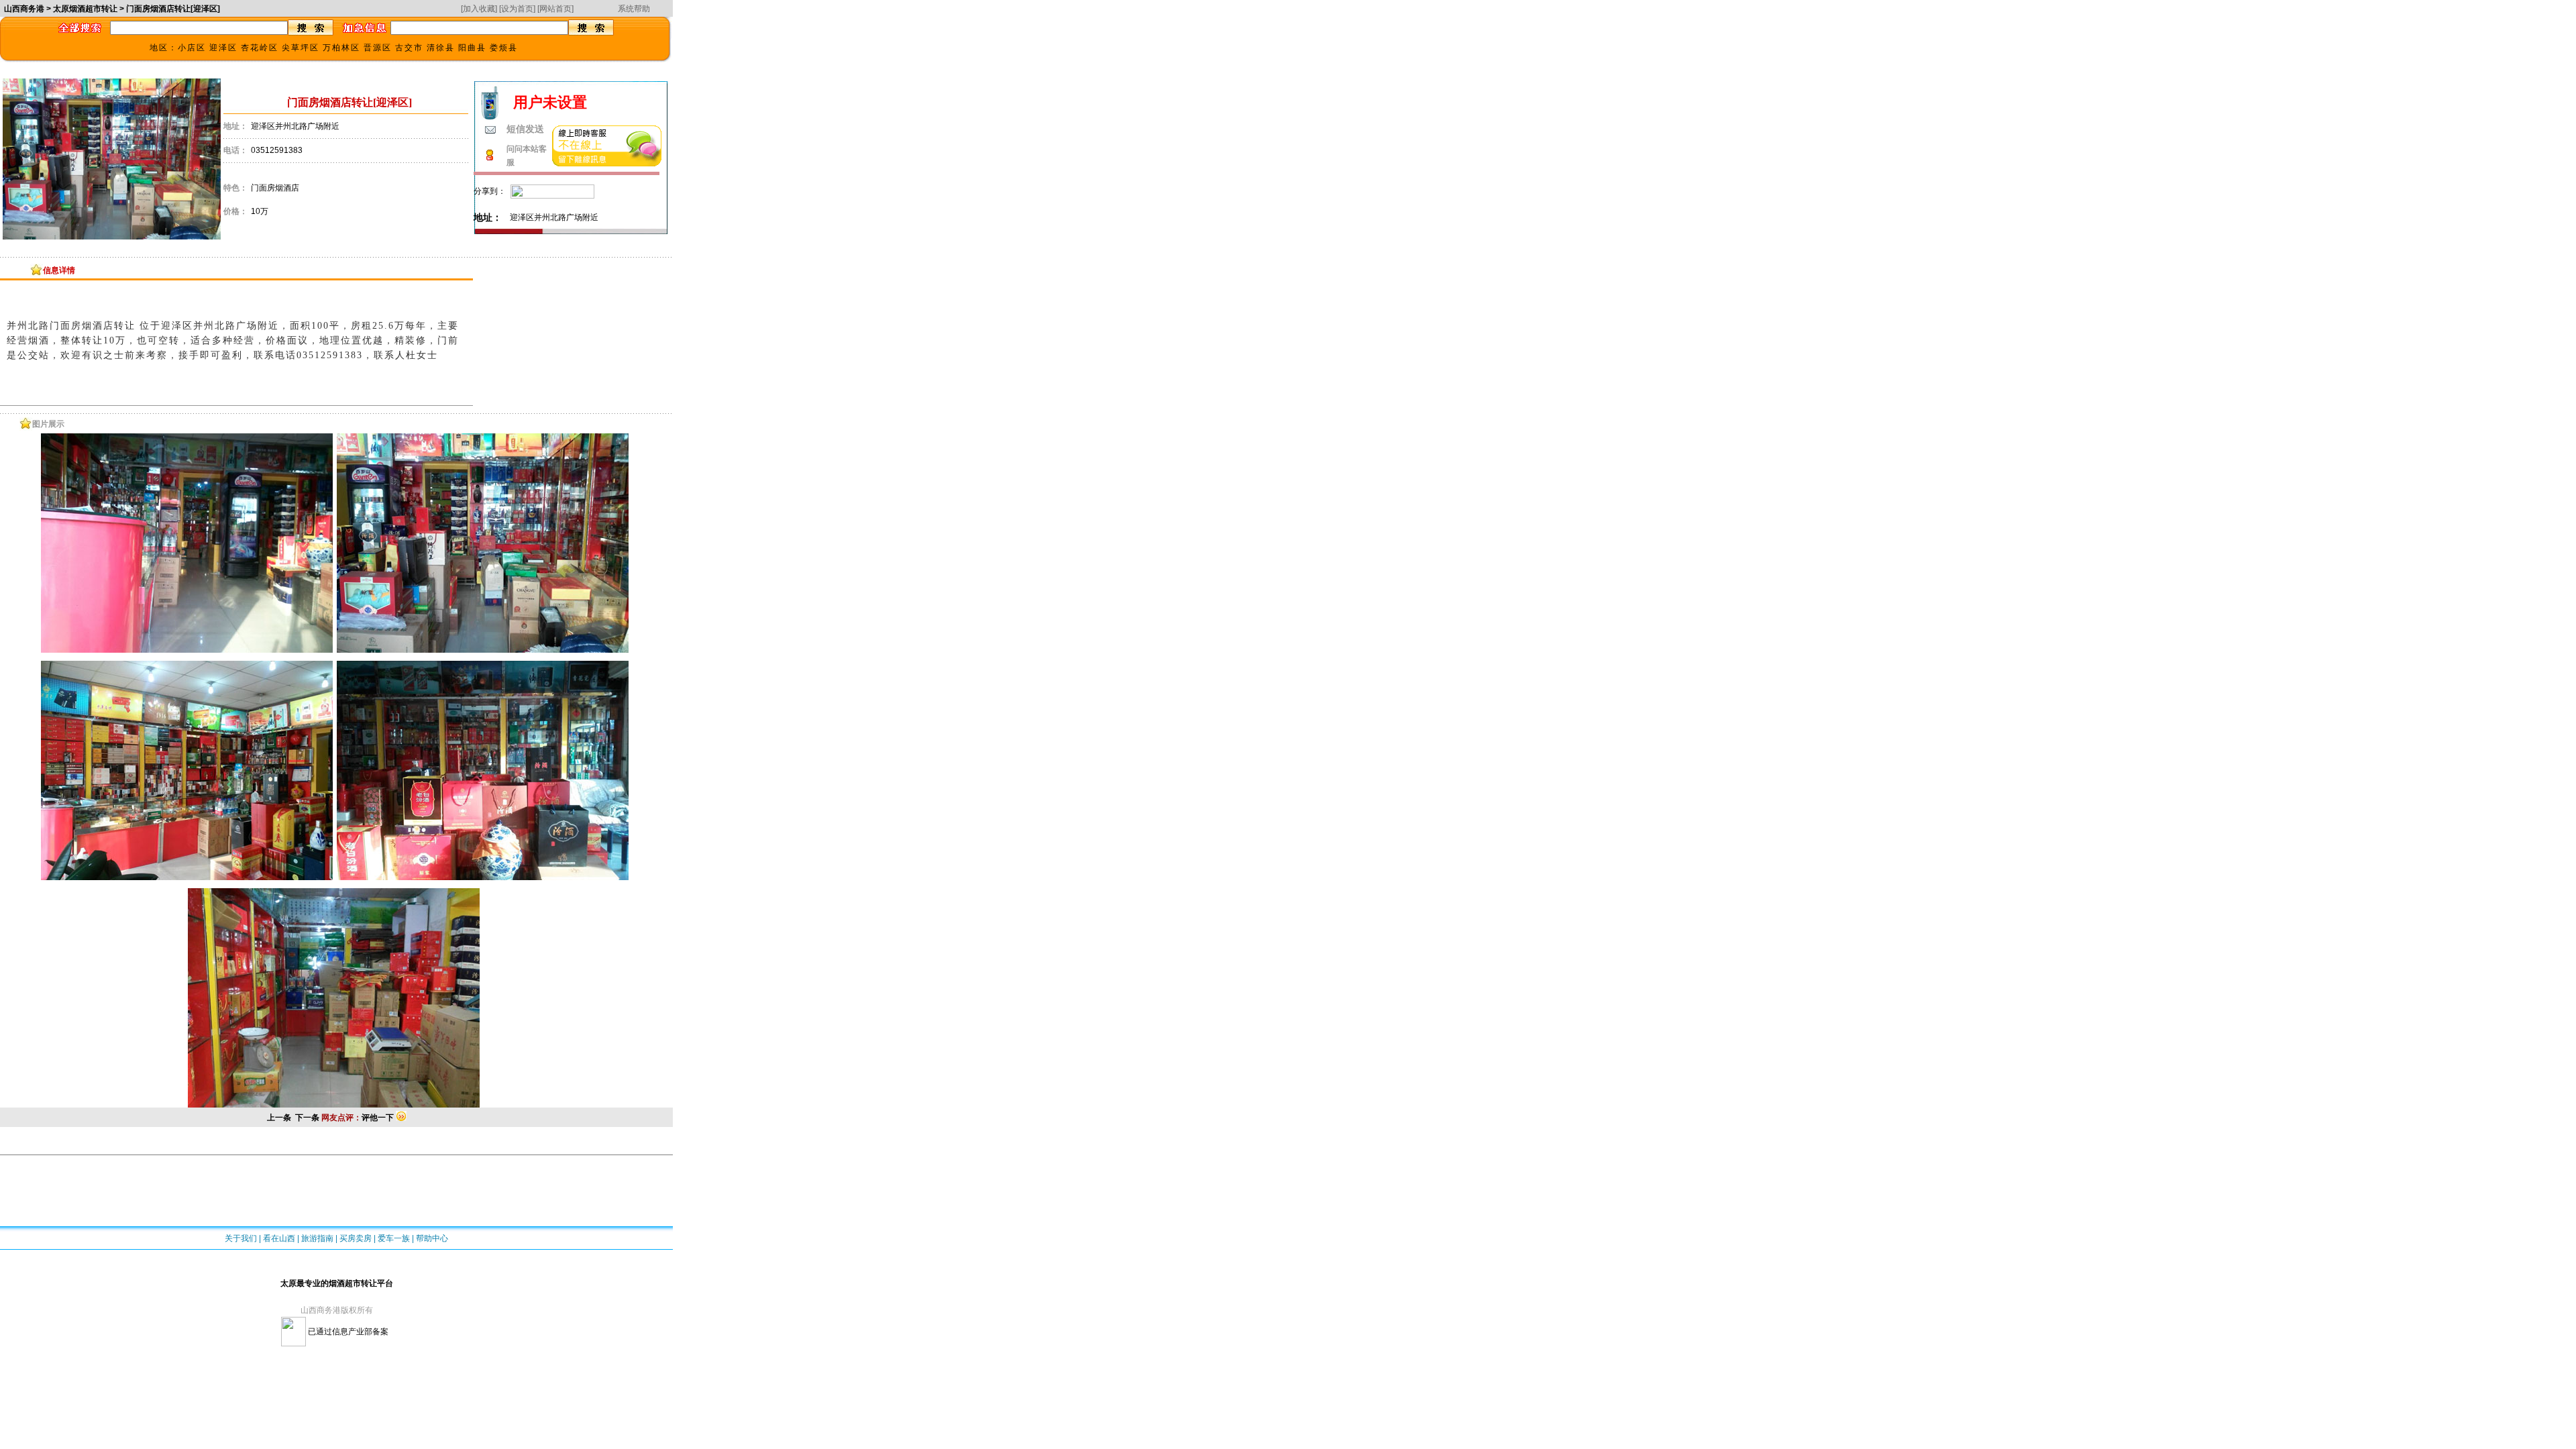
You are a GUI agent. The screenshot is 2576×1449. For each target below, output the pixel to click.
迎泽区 (223, 48)
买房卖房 (356, 1238)
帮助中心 (432, 1238)
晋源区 (378, 48)
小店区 (192, 48)
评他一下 (378, 1118)
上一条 (279, 1118)
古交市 (409, 48)
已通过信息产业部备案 (347, 1332)
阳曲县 (472, 48)
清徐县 (441, 48)
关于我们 (241, 1238)
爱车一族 (394, 1238)
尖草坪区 (301, 48)
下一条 (307, 1118)
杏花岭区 (260, 48)
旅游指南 (317, 1238)
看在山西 (279, 1238)
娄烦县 (504, 48)
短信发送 (525, 129)
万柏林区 (341, 48)
